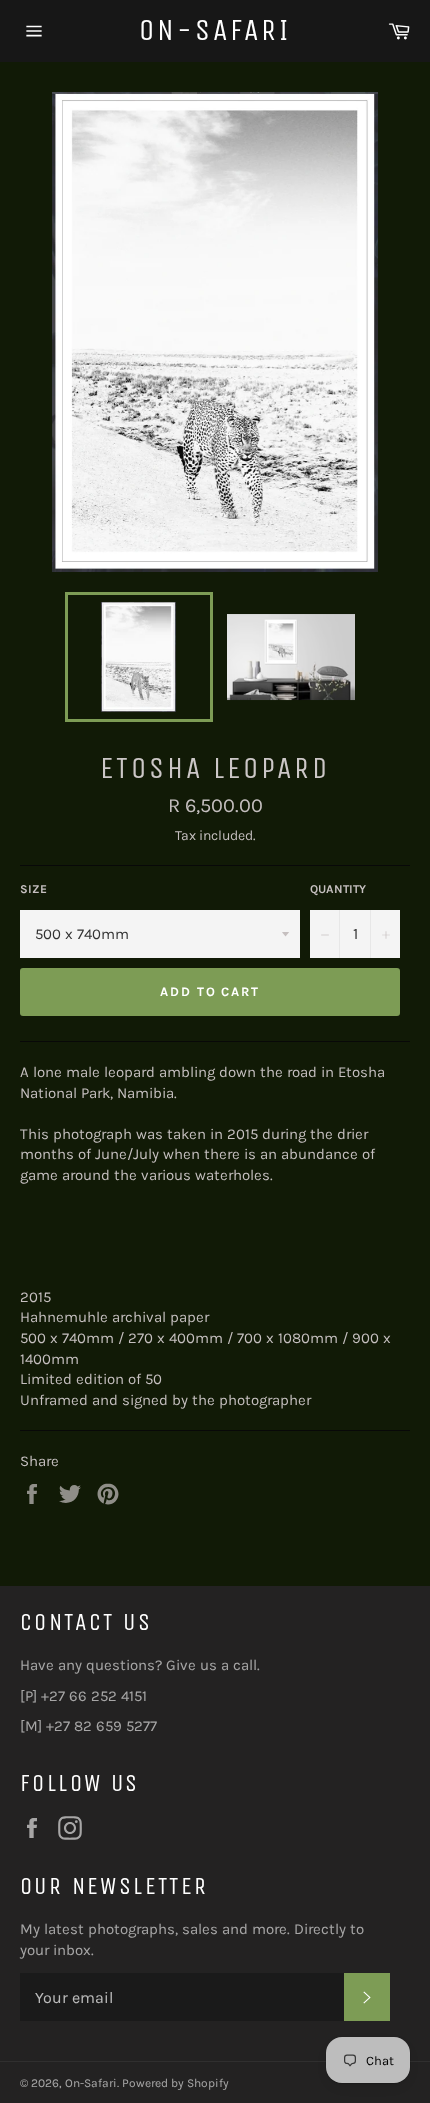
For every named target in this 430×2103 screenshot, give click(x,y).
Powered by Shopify (175, 2083)
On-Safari (215, 30)
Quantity (338, 889)
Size (33, 889)
